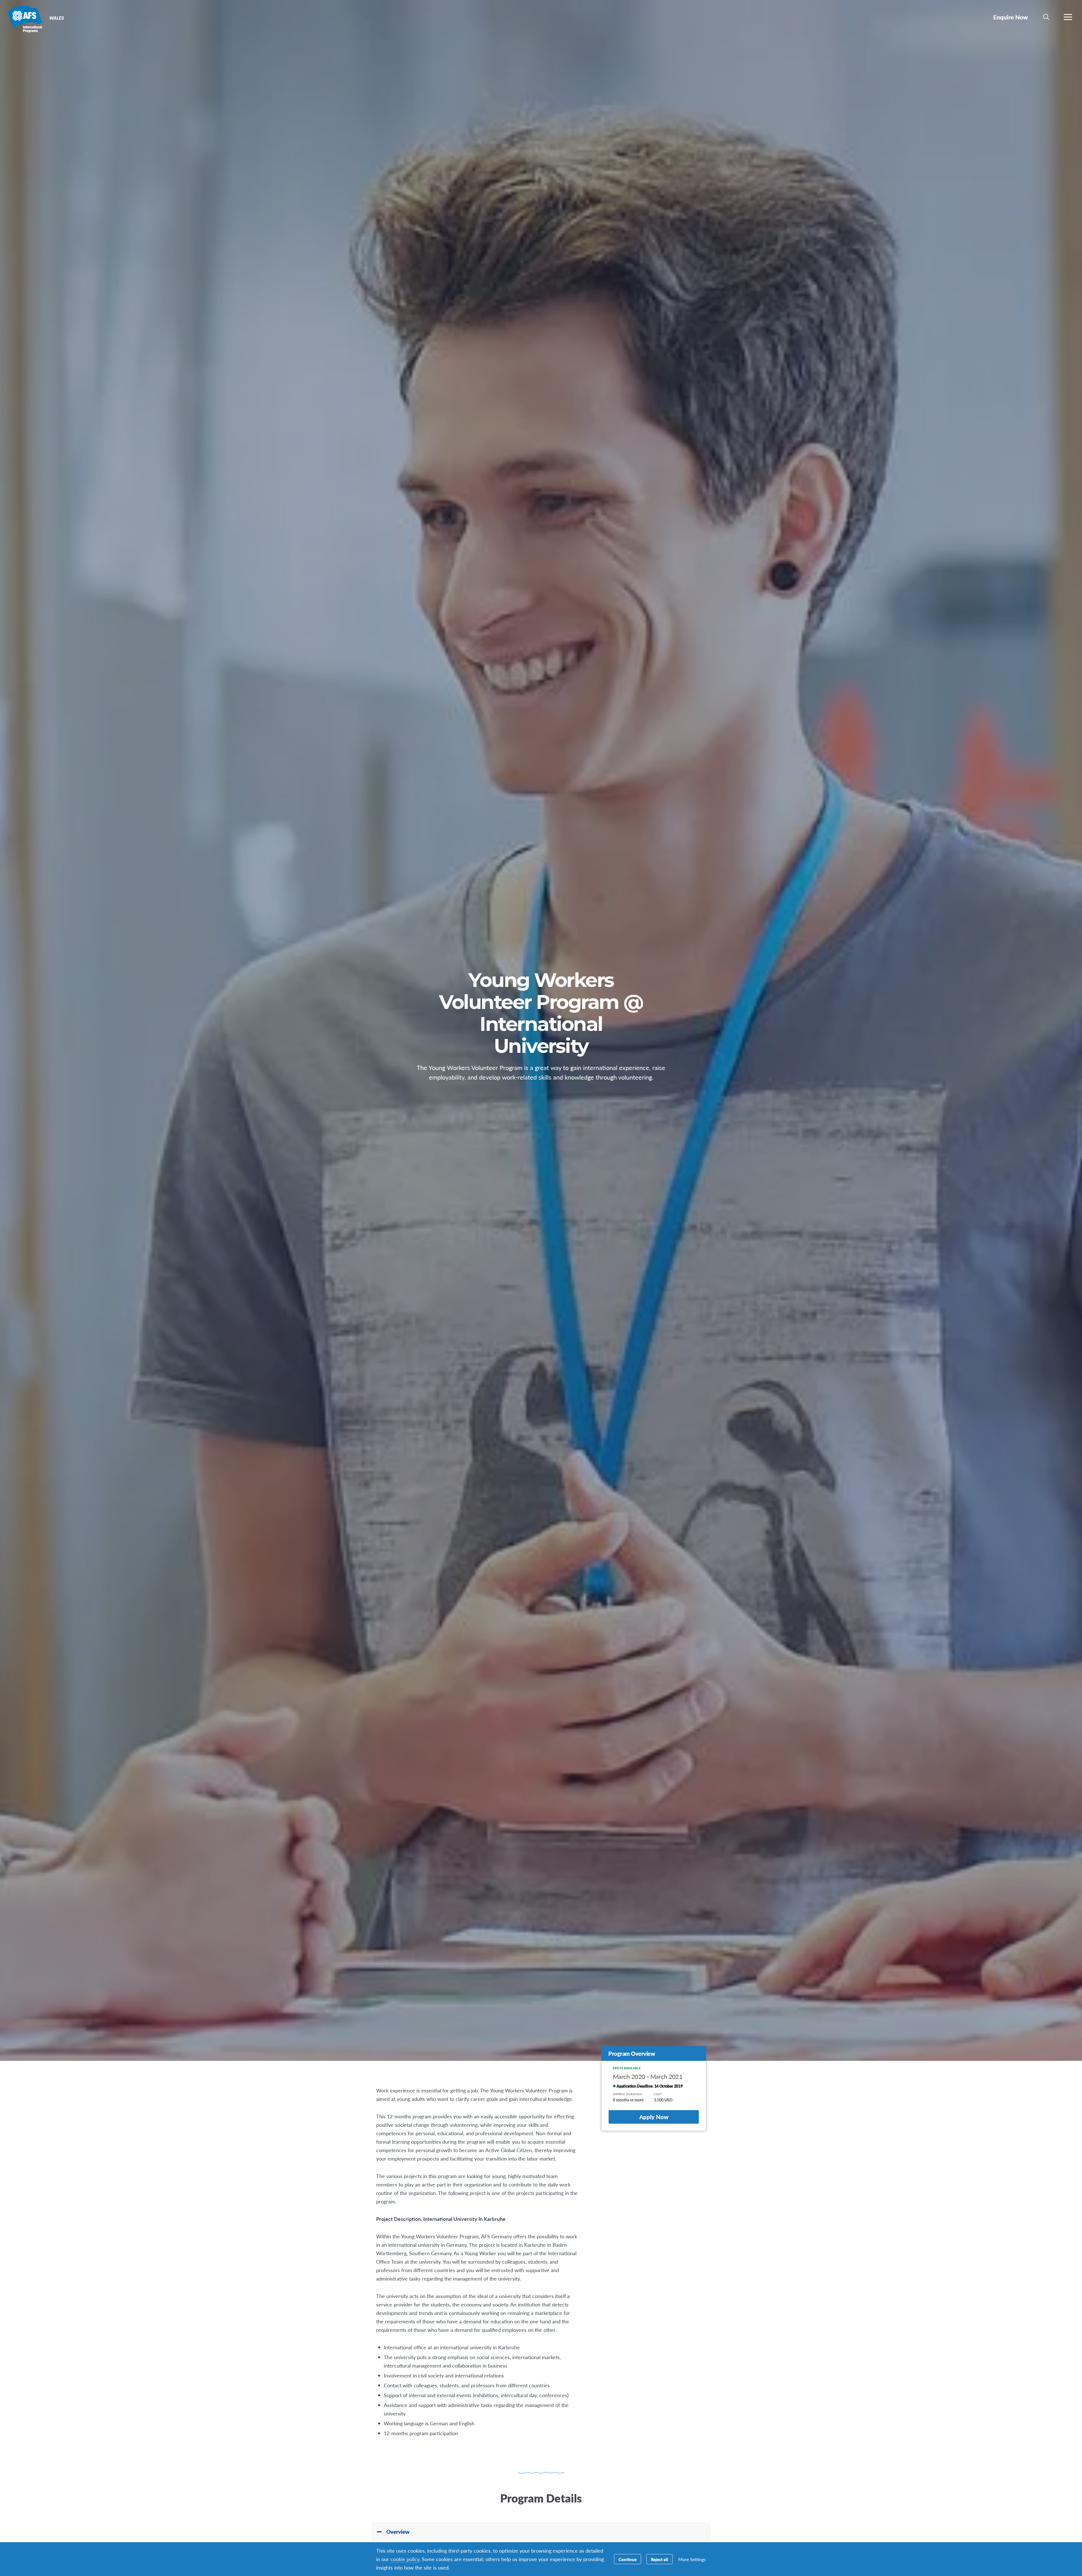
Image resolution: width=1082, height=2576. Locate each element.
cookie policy (405, 2559)
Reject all (659, 2559)
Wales (25, 19)
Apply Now (654, 2117)
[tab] (541, 2532)
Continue (628, 2559)
